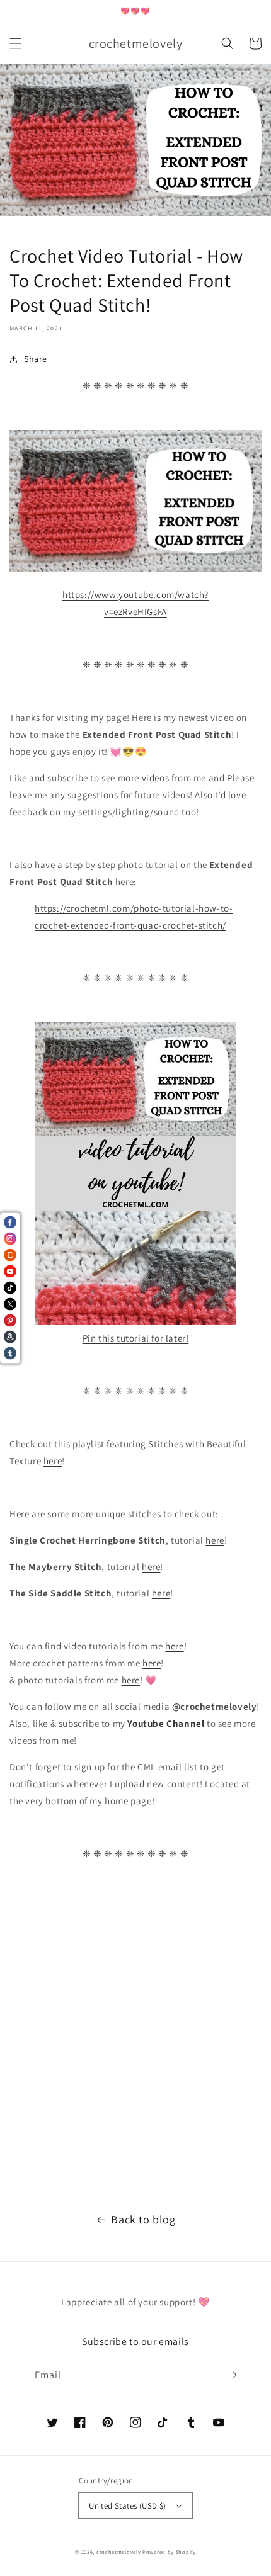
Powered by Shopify (169, 2552)
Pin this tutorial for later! (136, 1338)
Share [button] (36, 359)
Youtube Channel (166, 1723)
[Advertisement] (135, 2043)
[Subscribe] (232, 2375)
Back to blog (143, 2219)
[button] (16, 43)
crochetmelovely (119, 2552)
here (53, 1461)
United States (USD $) (127, 2506)
